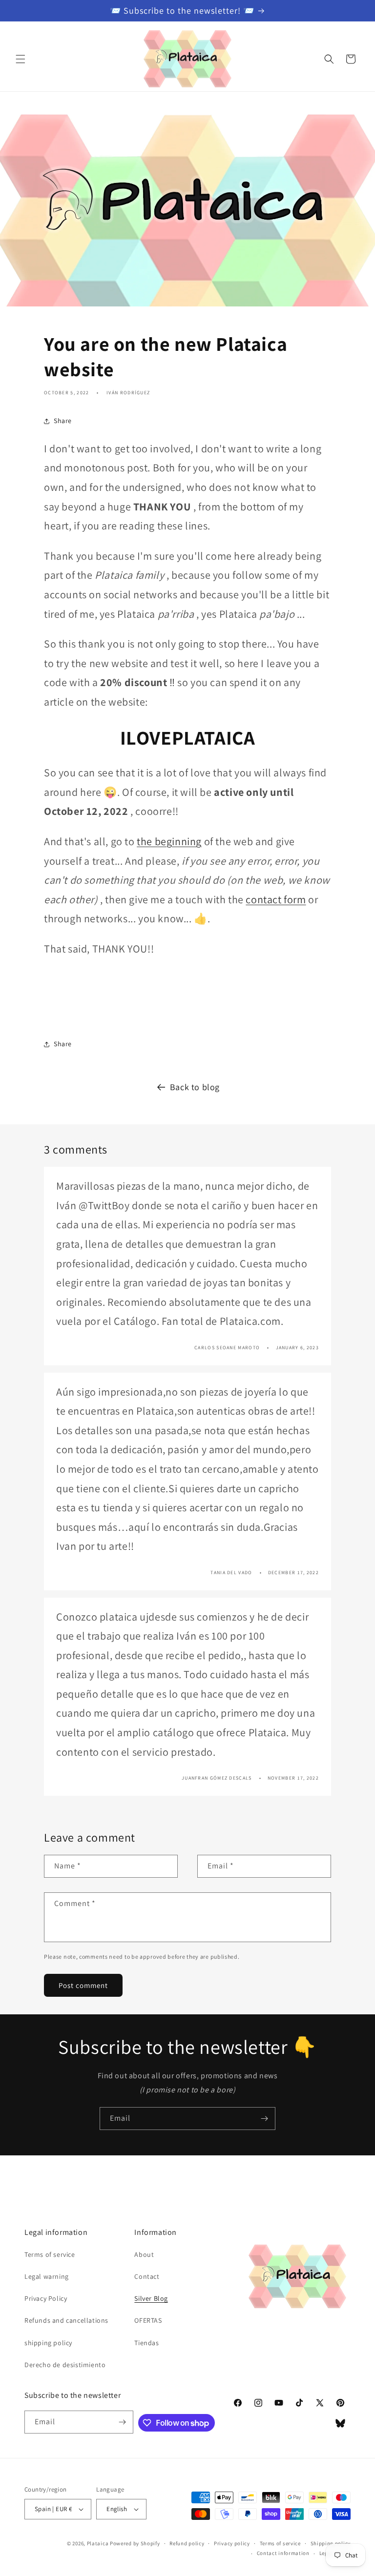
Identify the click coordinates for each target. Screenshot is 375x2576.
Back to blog (195, 1087)
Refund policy (187, 2543)
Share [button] (63, 421)
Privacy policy (232, 2543)
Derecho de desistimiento (65, 2365)
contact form (276, 899)
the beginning (169, 841)
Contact (147, 2276)
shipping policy (48, 2343)
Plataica (98, 2543)
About (144, 2254)
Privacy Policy (46, 2298)
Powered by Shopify (135, 2543)
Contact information (283, 2553)
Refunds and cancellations (66, 2320)
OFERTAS (148, 2320)
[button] (21, 59)
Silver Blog (151, 2298)
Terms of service (50, 2254)
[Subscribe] (264, 2119)
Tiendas (146, 2343)
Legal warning (47, 2276)
